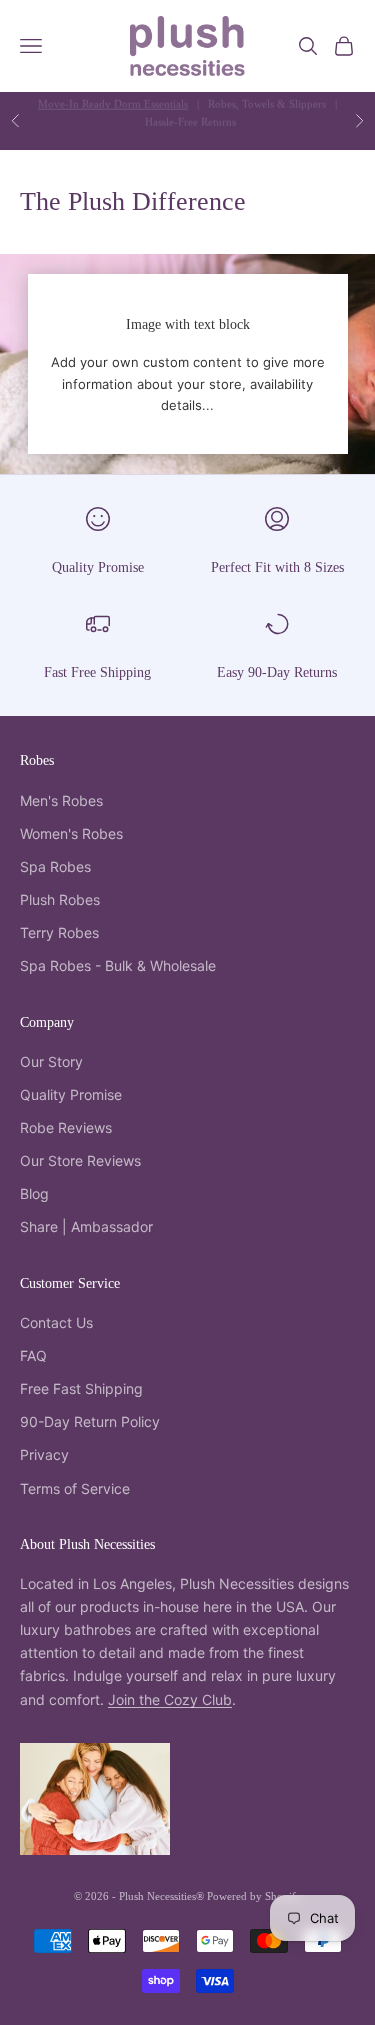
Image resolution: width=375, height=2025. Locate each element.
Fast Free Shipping (97, 672)
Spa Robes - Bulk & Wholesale (118, 965)
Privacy (44, 1454)
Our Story (51, 1061)
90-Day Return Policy (90, 1421)
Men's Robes (61, 800)
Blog (34, 1193)
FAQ (33, 1355)
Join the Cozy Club (170, 1699)
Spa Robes (55, 866)
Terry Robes (59, 932)
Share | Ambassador (86, 1226)
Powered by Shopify (254, 1896)
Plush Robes (60, 899)
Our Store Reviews (80, 1160)
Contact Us (56, 1322)
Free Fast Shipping (81, 1388)
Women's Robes (71, 833)
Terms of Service (75, 1488)
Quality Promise (98, 567)
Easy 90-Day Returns (277, 672)
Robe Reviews (66, 1127)
